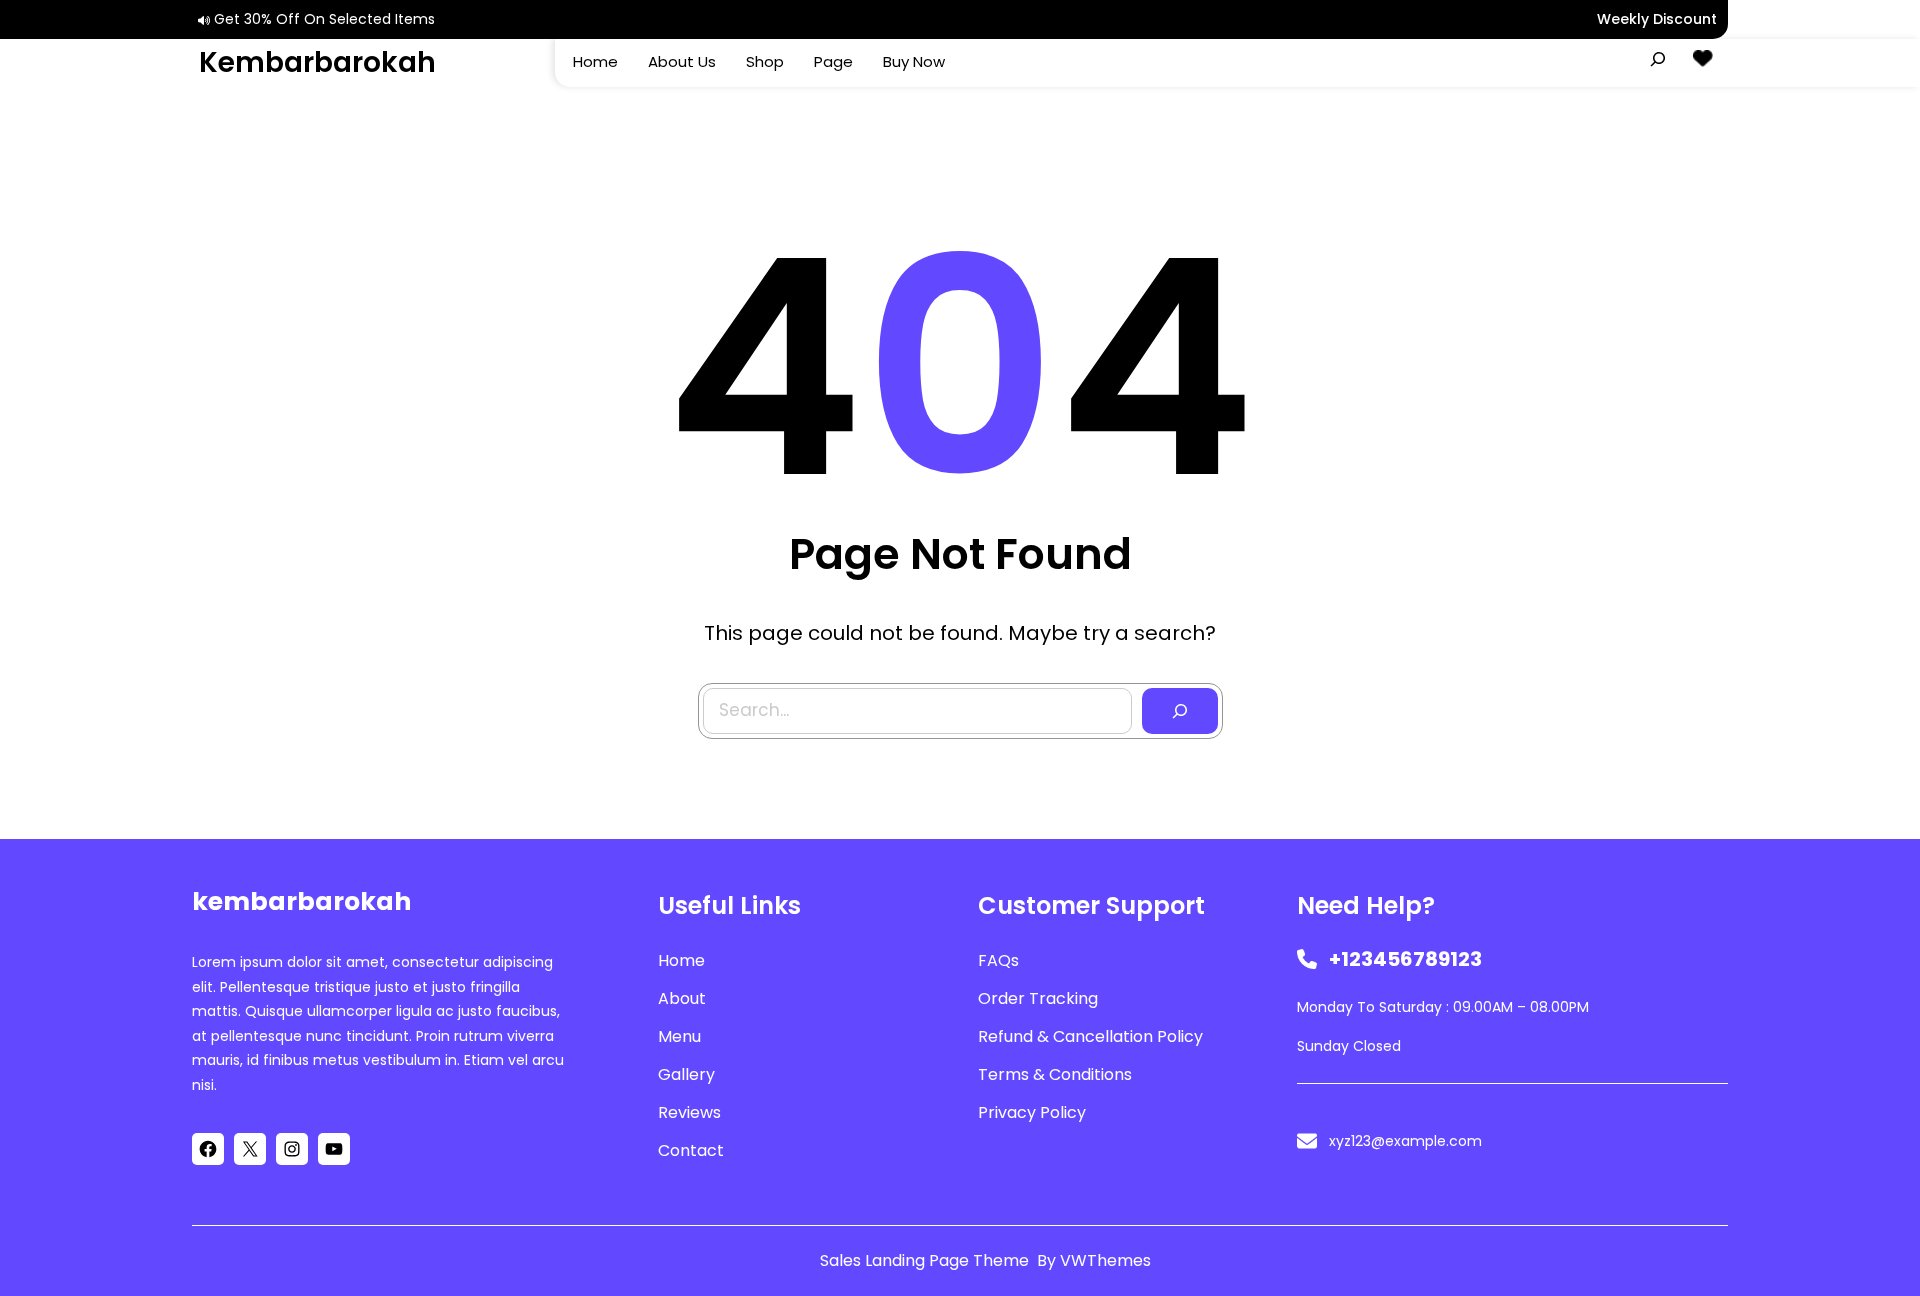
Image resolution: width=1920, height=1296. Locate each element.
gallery (686, 1074)
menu (679, 1036)
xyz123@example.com (1405, 1141)
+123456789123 (1405, 959)
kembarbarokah (317, 62)
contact (691, 1150)
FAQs (998, 960)
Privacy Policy (1032, 1112)
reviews (689, 1112)
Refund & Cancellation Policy (1090, 1036)
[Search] (1180, 711)
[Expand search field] (1658, 59)
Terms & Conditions (1055, 1074)
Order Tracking (1038, 998)
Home (681, 960)
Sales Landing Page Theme (926, 1260)
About (682, 998)
